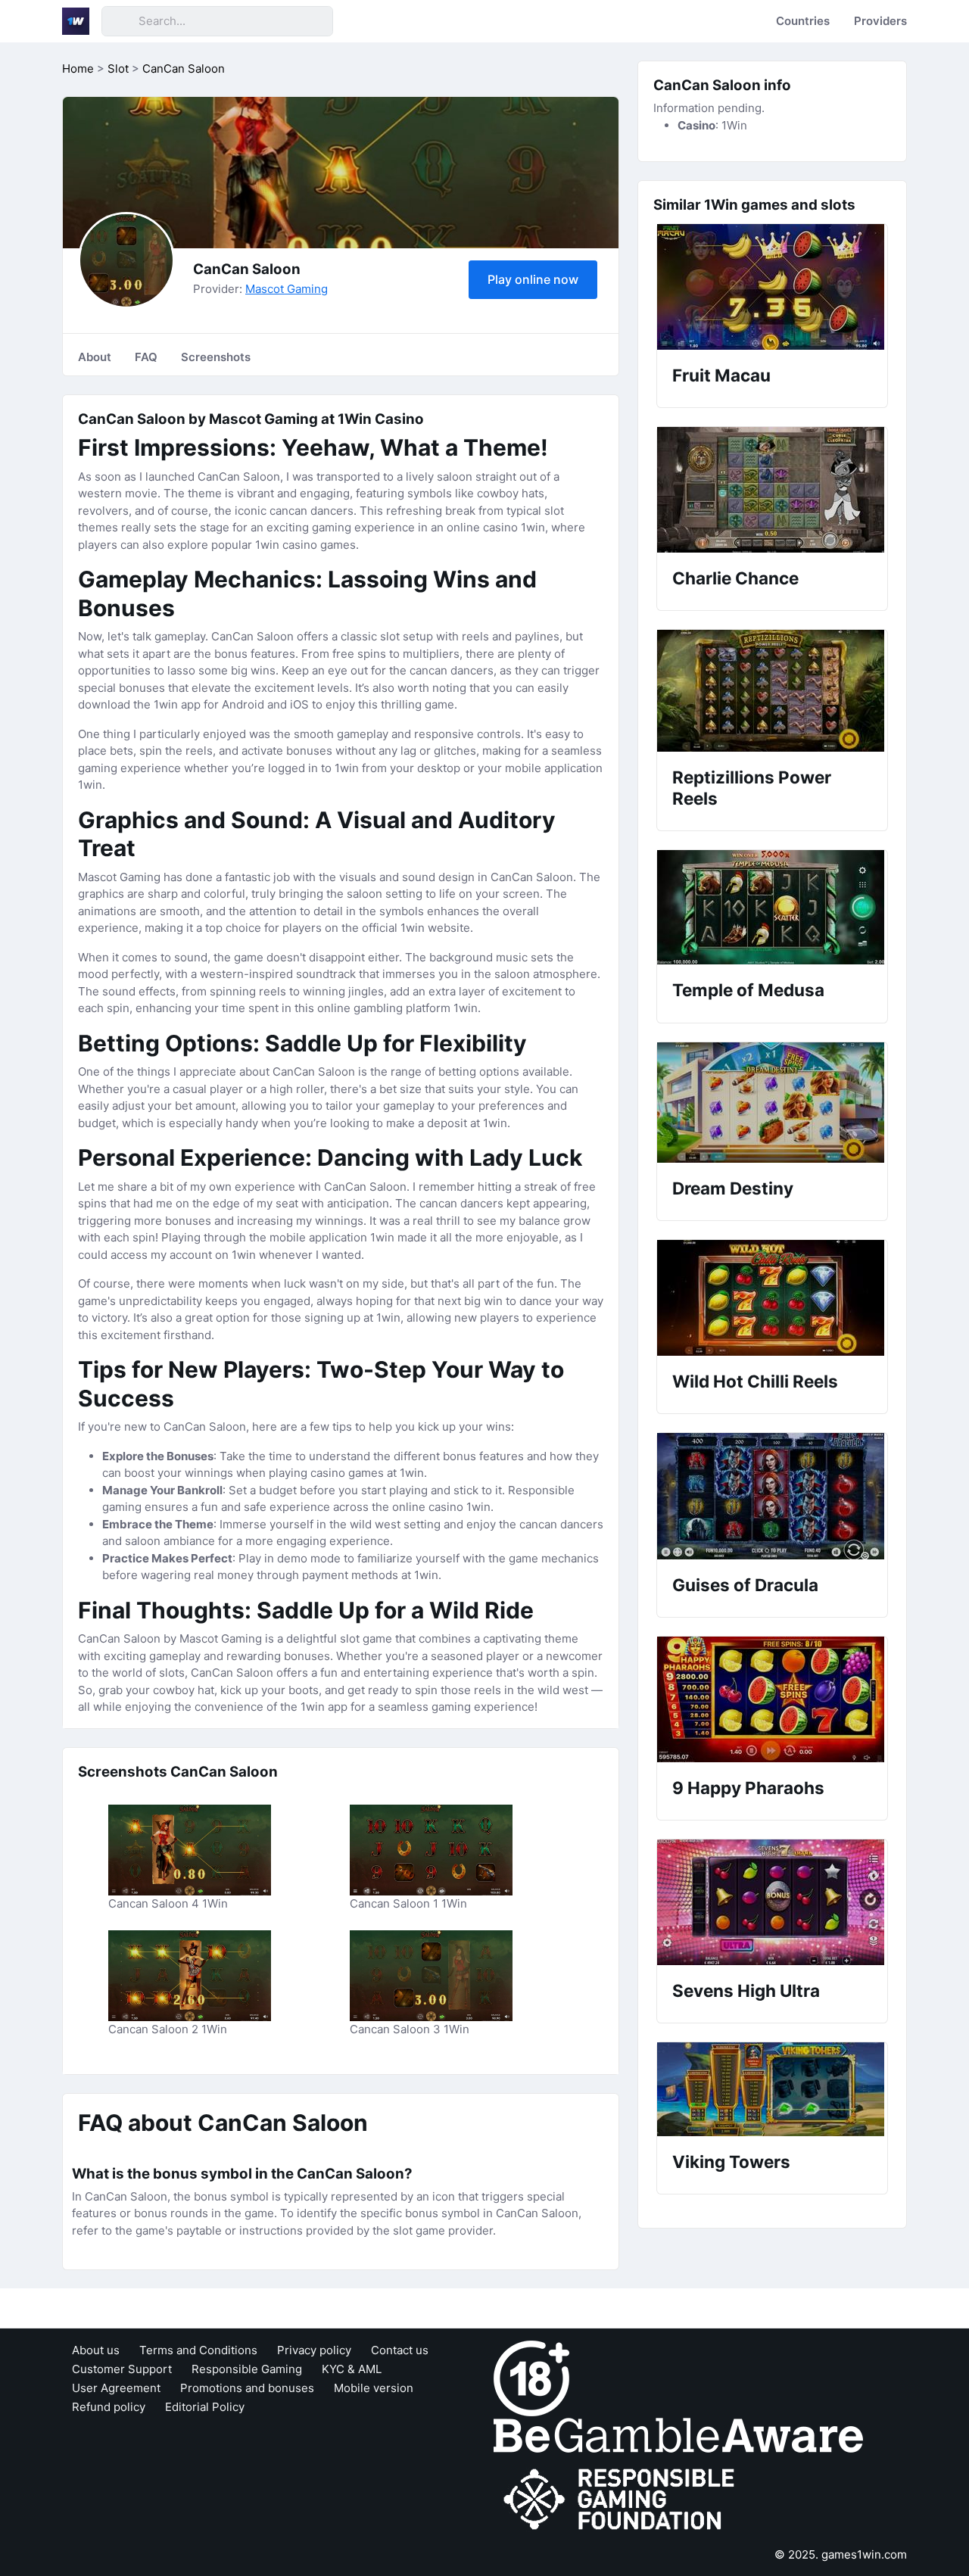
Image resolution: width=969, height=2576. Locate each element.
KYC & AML (352, 2369)
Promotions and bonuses (247, 2388)
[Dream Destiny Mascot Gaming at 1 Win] (772, 1103)
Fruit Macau (721, 375)
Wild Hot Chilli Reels (755, 1381)
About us (96, 2350)
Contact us (400, 2350)
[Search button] (120, 21)
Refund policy (109, 2407)
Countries (803, 21)
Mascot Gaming (287, 289)
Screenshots (216, 357)
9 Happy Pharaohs (748, 1788)
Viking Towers (731, 2162)
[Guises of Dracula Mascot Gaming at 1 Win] (772, 1496)
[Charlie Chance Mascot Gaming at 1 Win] (772, 490)
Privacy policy (314, 2350)
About (95, 357)
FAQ (146, 357)
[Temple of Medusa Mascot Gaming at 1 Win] (772, 907)
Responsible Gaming (247, 2369)
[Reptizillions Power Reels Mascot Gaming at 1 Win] (772, 691)
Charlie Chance (735, 578)
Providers (880, 21)
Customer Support (122, 2369)
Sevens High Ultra (746, 1990)
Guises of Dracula (745, 1585)
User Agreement (116, 2388)
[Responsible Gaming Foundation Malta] (622, 2500)
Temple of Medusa (748, 990)
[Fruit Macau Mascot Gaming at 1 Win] (772, 287)
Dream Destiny (733, 1188)
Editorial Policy (205, 2407)
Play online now (533, 279)
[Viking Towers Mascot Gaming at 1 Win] (772, 2089)
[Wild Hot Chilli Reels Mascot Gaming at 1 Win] (772, 1298)
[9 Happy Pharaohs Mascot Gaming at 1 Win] (772, 1699)
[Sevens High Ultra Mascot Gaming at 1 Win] (772, 1902)
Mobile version (374, 2388)
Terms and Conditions (198, 2350)
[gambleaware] (678, 2435)
